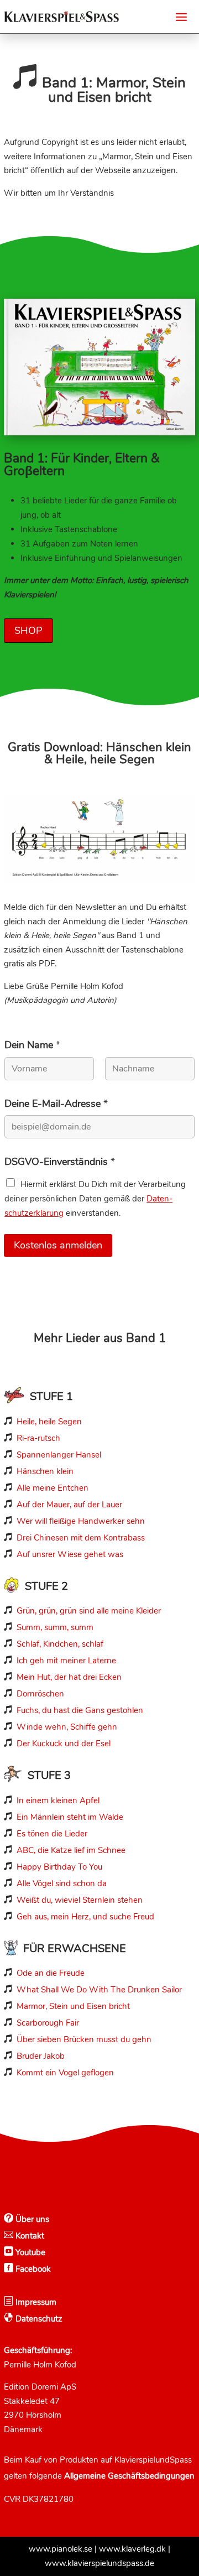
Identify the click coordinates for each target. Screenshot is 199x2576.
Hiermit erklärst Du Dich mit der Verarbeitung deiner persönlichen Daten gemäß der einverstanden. (95, 1199)
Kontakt (29, 2236)
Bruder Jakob (41, 2056)
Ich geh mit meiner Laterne (66, 1661)
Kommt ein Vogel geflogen (65, 2073)
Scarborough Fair (48, 2023)
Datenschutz (38, 2319)
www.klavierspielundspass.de (99, 2563)
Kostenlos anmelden (58, 1245)
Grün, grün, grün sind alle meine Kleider (89, 1611)
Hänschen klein (45, 1471)
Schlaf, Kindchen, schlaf (60, 1644)
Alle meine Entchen (53, 1488)
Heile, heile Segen (49, 1422)
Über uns (31, 2219)
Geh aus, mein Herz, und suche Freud (85, 1917)
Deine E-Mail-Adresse (56, 1104)
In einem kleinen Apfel (58, 1800)
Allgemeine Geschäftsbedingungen (129, 2476)
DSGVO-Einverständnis (60, 1162)
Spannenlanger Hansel (59, 1455)
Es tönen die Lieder (52, 1834)
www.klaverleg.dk (132, 2549)
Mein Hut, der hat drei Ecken (69, 1677)
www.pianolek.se (61, 2549)
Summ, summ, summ (55, 1627)
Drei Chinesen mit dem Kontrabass (81, 1538)
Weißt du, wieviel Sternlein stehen (80, 1900)
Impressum (35, 2302)
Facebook (32, 2269)
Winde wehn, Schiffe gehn (67, 1727)
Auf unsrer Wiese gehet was (70, 1554)
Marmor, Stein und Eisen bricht (73, 2006)
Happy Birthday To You (59, 1867)
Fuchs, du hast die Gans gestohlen (80, 1710)
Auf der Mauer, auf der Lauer (69, 1505)
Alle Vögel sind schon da (62, 1883)
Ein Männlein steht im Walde (70, 1817)
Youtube (29, 2252)
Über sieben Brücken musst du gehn (84, 2039)
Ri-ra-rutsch (38, 1438)
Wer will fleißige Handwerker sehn (81, 1521)
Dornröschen (40, 1694)
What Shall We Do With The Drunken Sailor (99, 1990)
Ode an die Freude (51, 1973)
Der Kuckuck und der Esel (64, 1744)
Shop (28, 631)
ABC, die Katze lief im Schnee (71, 1850)
